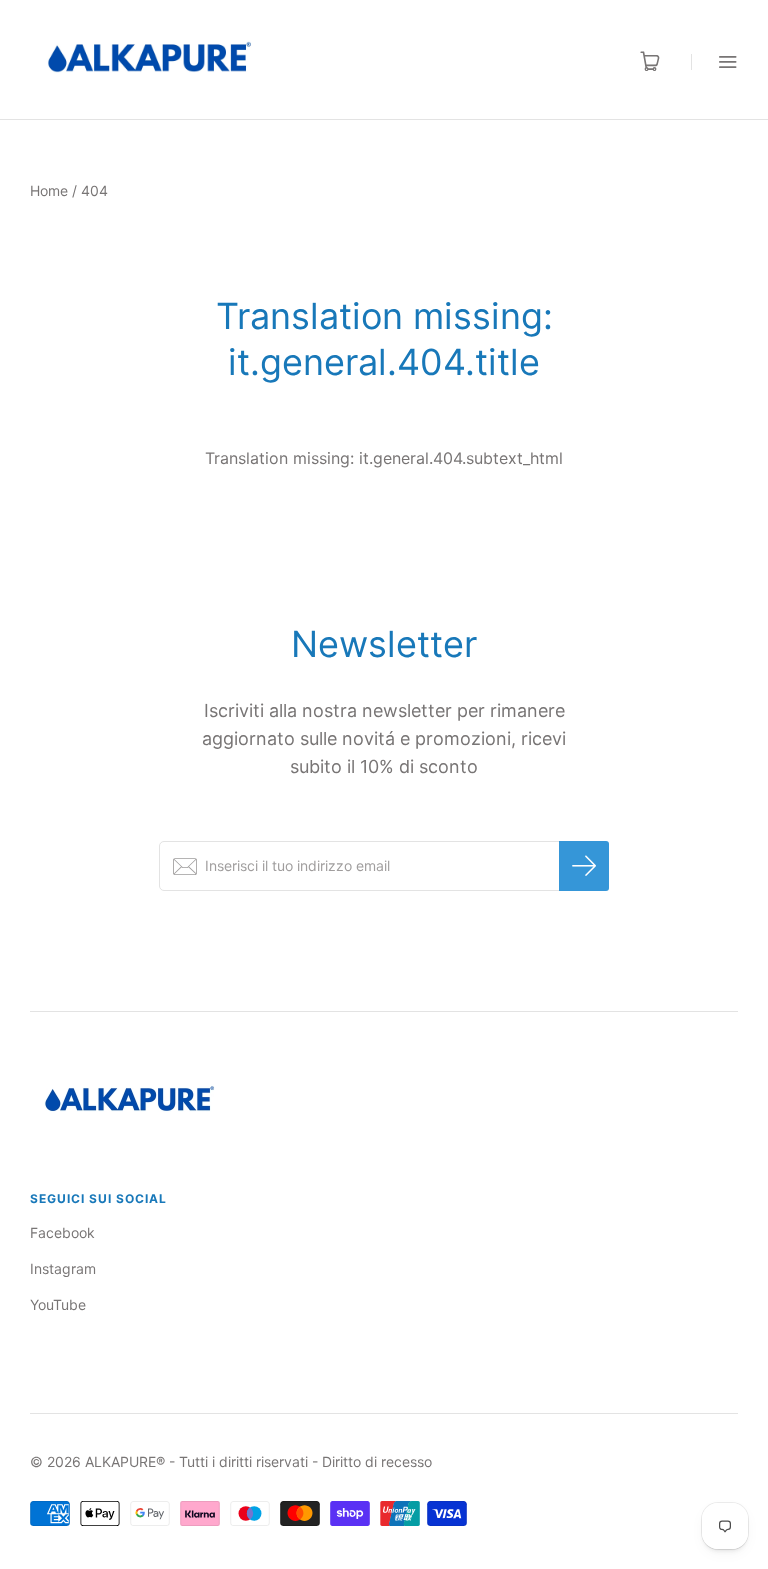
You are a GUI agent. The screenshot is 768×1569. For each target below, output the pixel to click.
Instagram (63, 1268)
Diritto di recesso (377, 1461)
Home (49, 190)
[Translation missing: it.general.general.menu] (714, 61)
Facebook (62, 1232)
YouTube (58, 1304)
